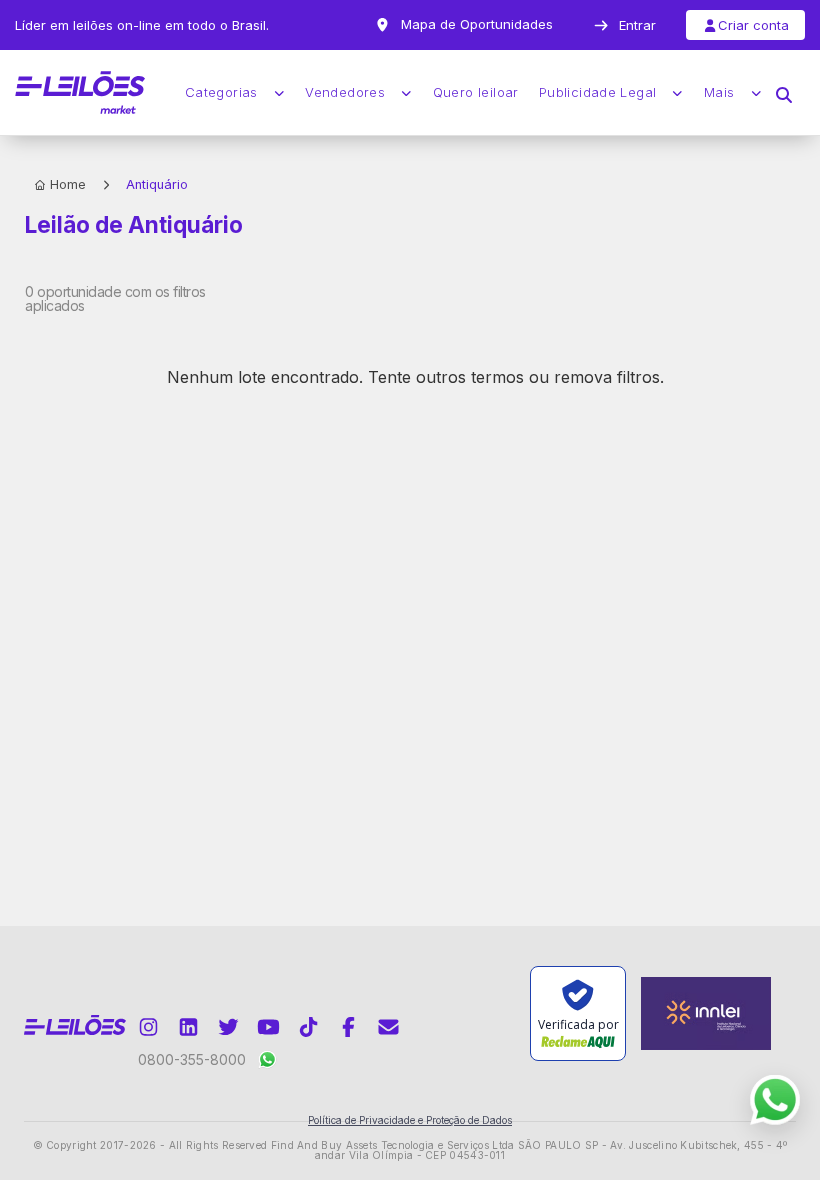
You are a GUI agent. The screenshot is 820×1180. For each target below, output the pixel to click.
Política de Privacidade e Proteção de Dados (410, 1120)
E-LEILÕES (80, 93)
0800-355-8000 (192, 1059)
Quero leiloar (476, 92)
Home (68, 184)
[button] (784, 93)
